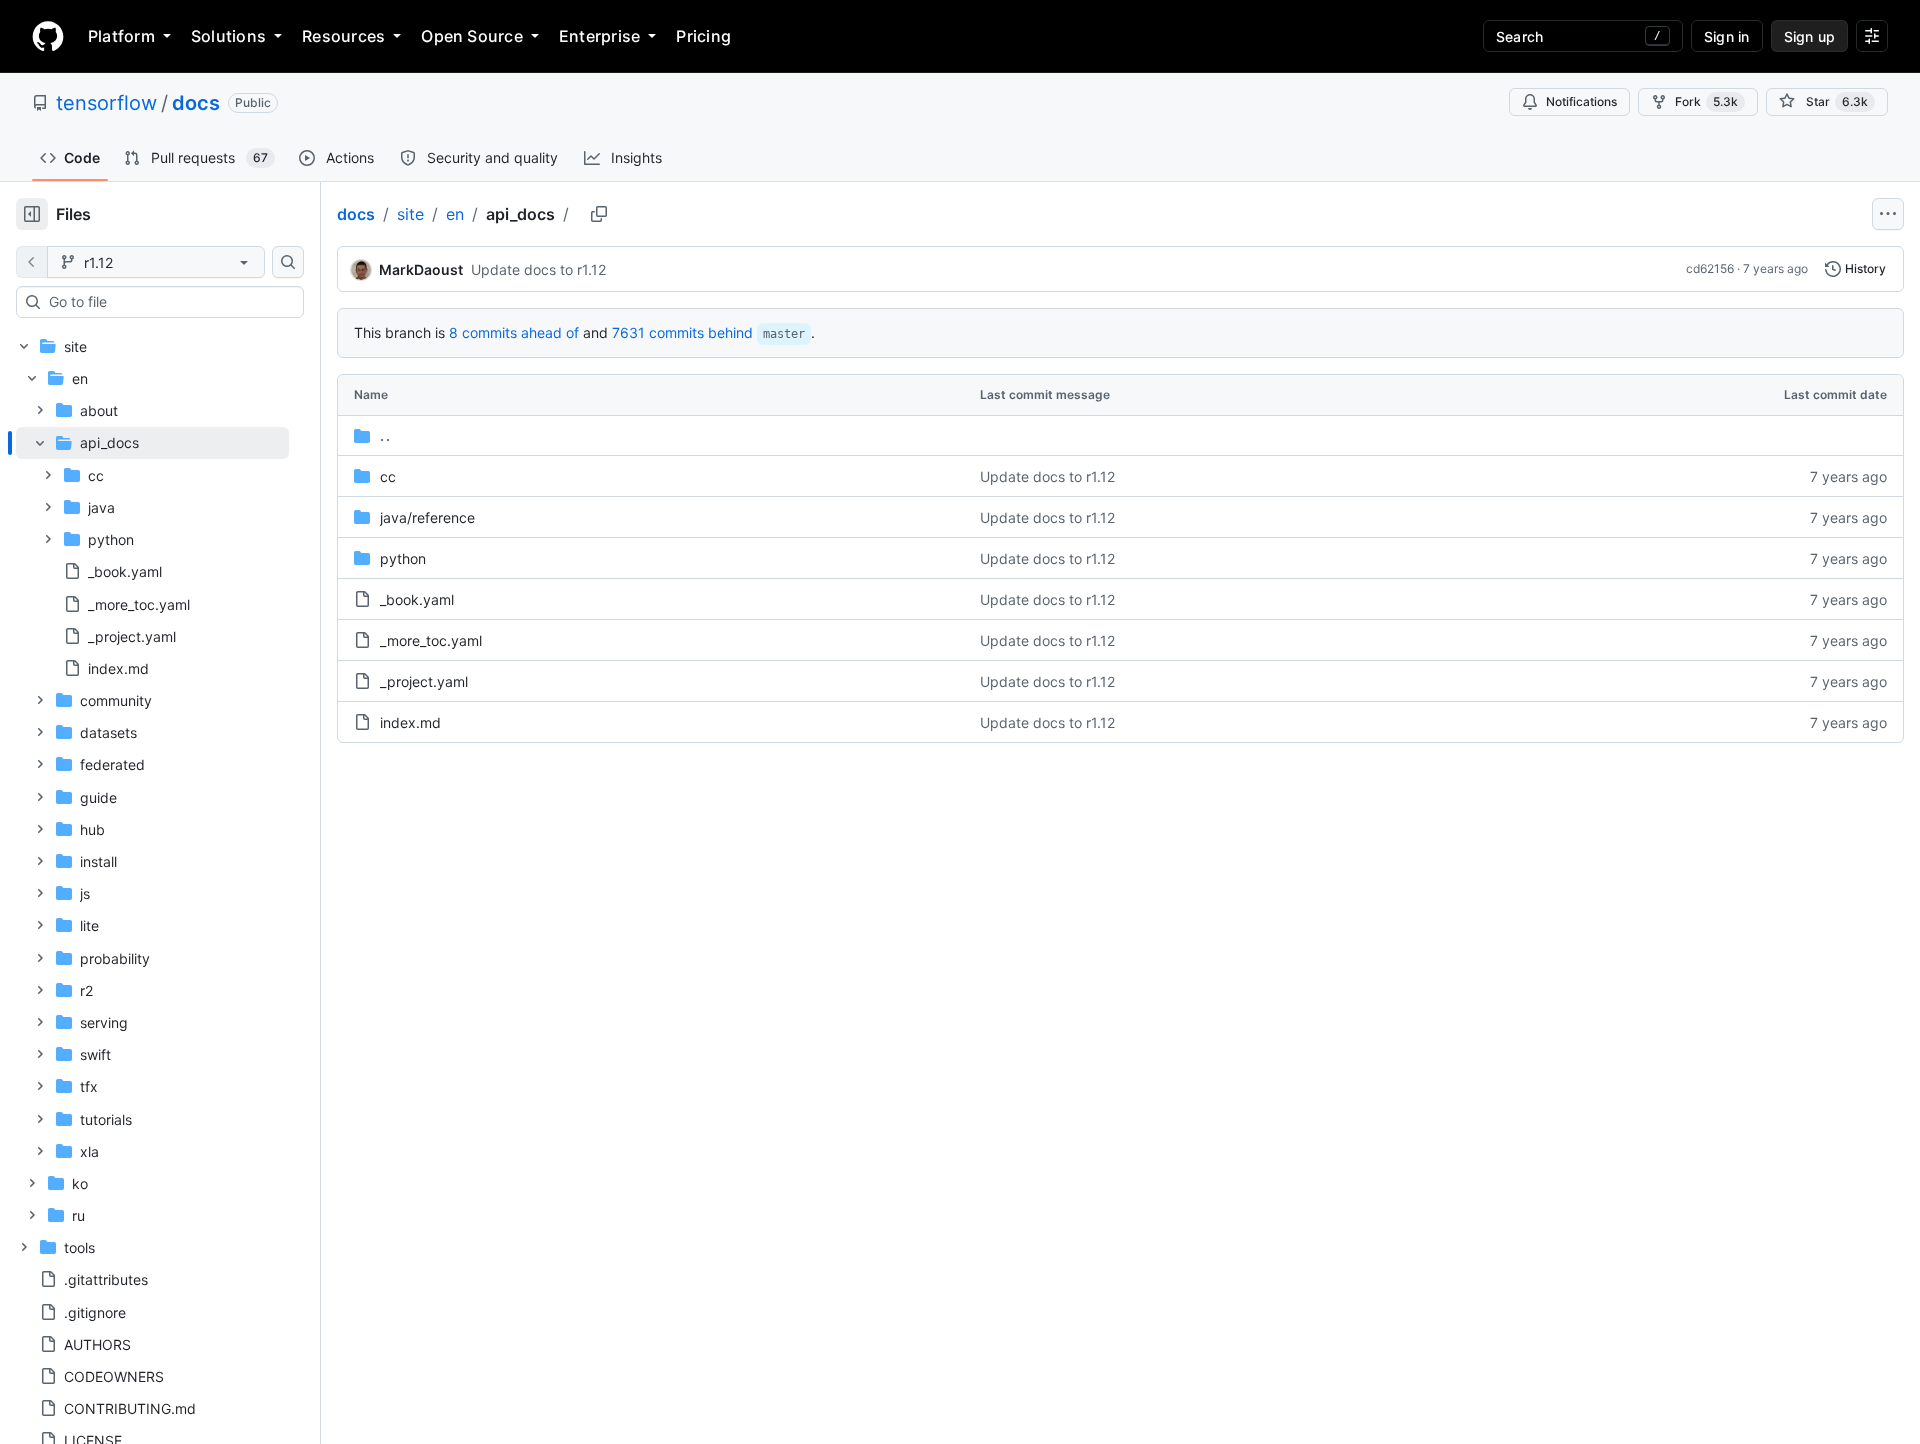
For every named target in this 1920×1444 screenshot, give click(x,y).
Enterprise (599, 36)
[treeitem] (152, 556)
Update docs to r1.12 (538, 269)
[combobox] (168, 302)
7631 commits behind (682, 332)
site (410, 214)
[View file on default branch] (32, 262)
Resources (343, 36)
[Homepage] (48, 36)
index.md (410, 722)
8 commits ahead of (514, 332)
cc (388, 476)
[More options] (1888, 214)
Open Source (472, 36)
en (455, 214)
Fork (1706, 101)
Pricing (703, 36)
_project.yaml (424, 681)
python (403, 558)
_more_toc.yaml (431, 640)
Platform (121, 36)
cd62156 (1710, 268)
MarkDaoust (421, 269)
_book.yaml (417, 599)
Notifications (1581, 101)
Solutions (228, 36)
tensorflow (106, 103)
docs (196, 103)
